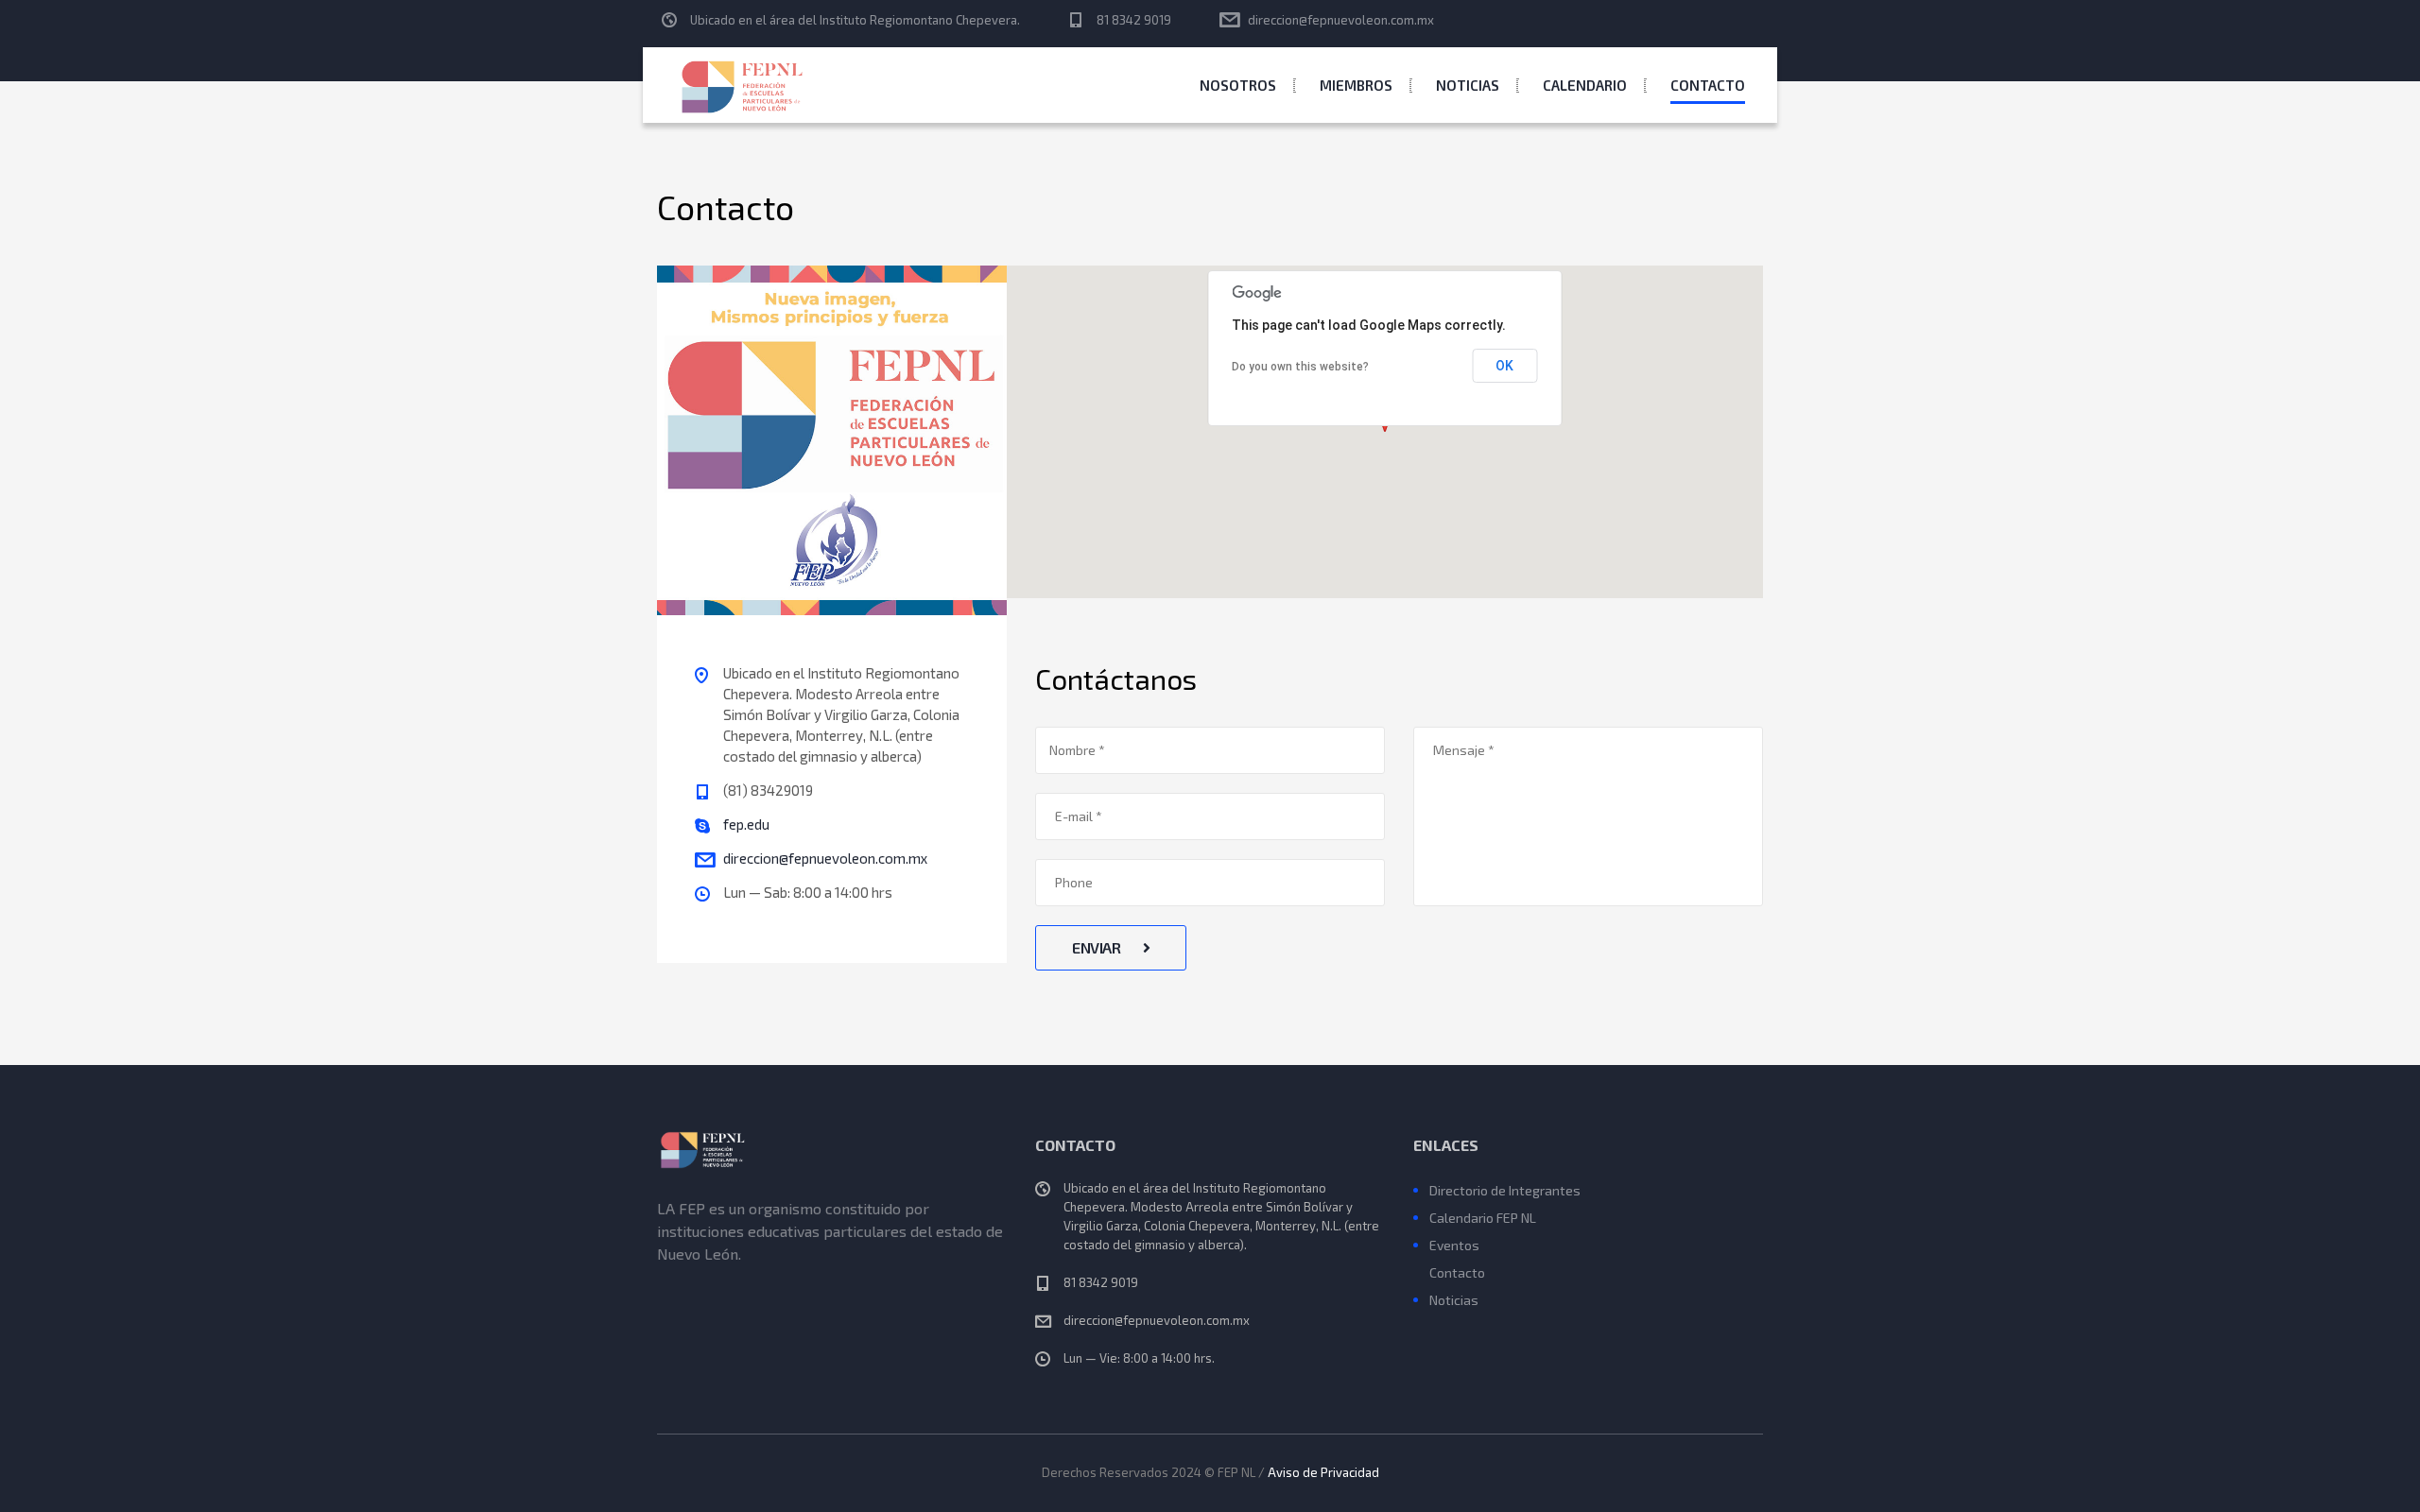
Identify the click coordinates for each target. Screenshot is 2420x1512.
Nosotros (1238, 85)
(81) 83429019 (768, 790)
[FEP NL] (744, 85)
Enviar (1098, 947)
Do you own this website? (1300, 367)
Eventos (1454, 1245)
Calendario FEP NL (1483, 1218)
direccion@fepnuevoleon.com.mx (1341, 20)
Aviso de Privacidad (1323, 1472)
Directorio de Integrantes (1505, 1190)
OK (1504, 366)
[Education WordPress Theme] (832, 1150)
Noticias (1468, 85)
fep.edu (746, 824)
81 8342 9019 (1134, 20)
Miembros (1356, 85)
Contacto (1708, 85)
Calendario (1585, 85)
